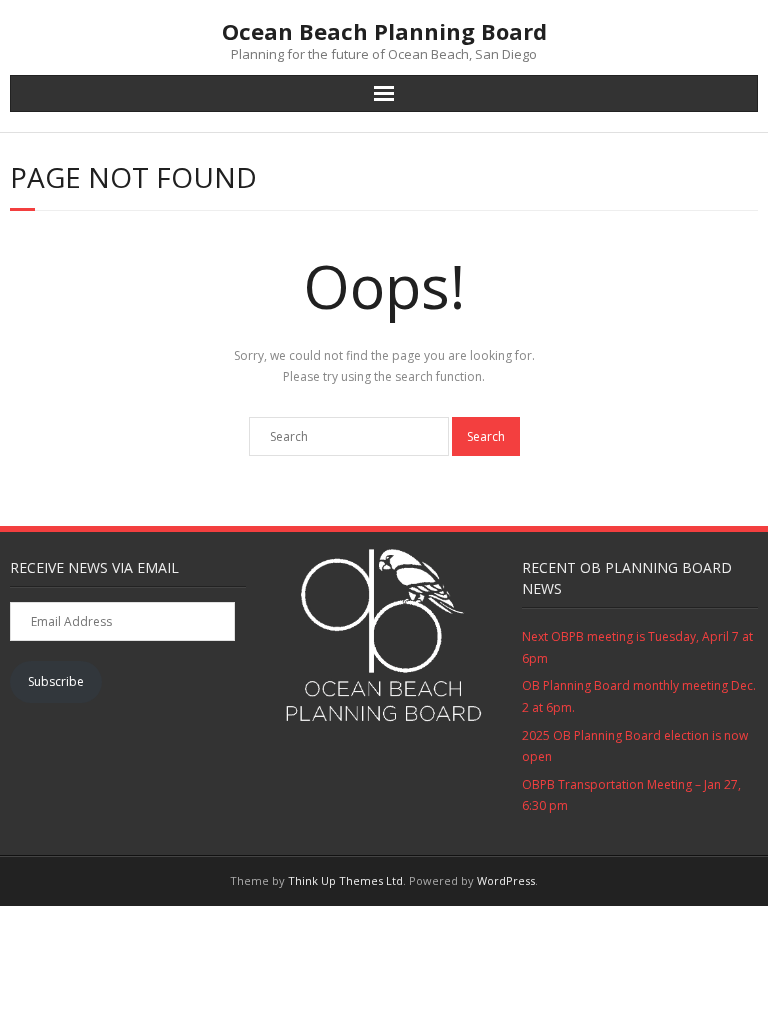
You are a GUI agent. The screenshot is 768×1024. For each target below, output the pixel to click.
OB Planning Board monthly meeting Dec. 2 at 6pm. (639, 696)
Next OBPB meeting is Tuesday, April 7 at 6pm (637, 647)
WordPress (506, 880)
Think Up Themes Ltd (345, 880)
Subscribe (56, 681)
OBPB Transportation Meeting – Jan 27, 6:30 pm (631, 795)
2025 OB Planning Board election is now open (635, 746)
